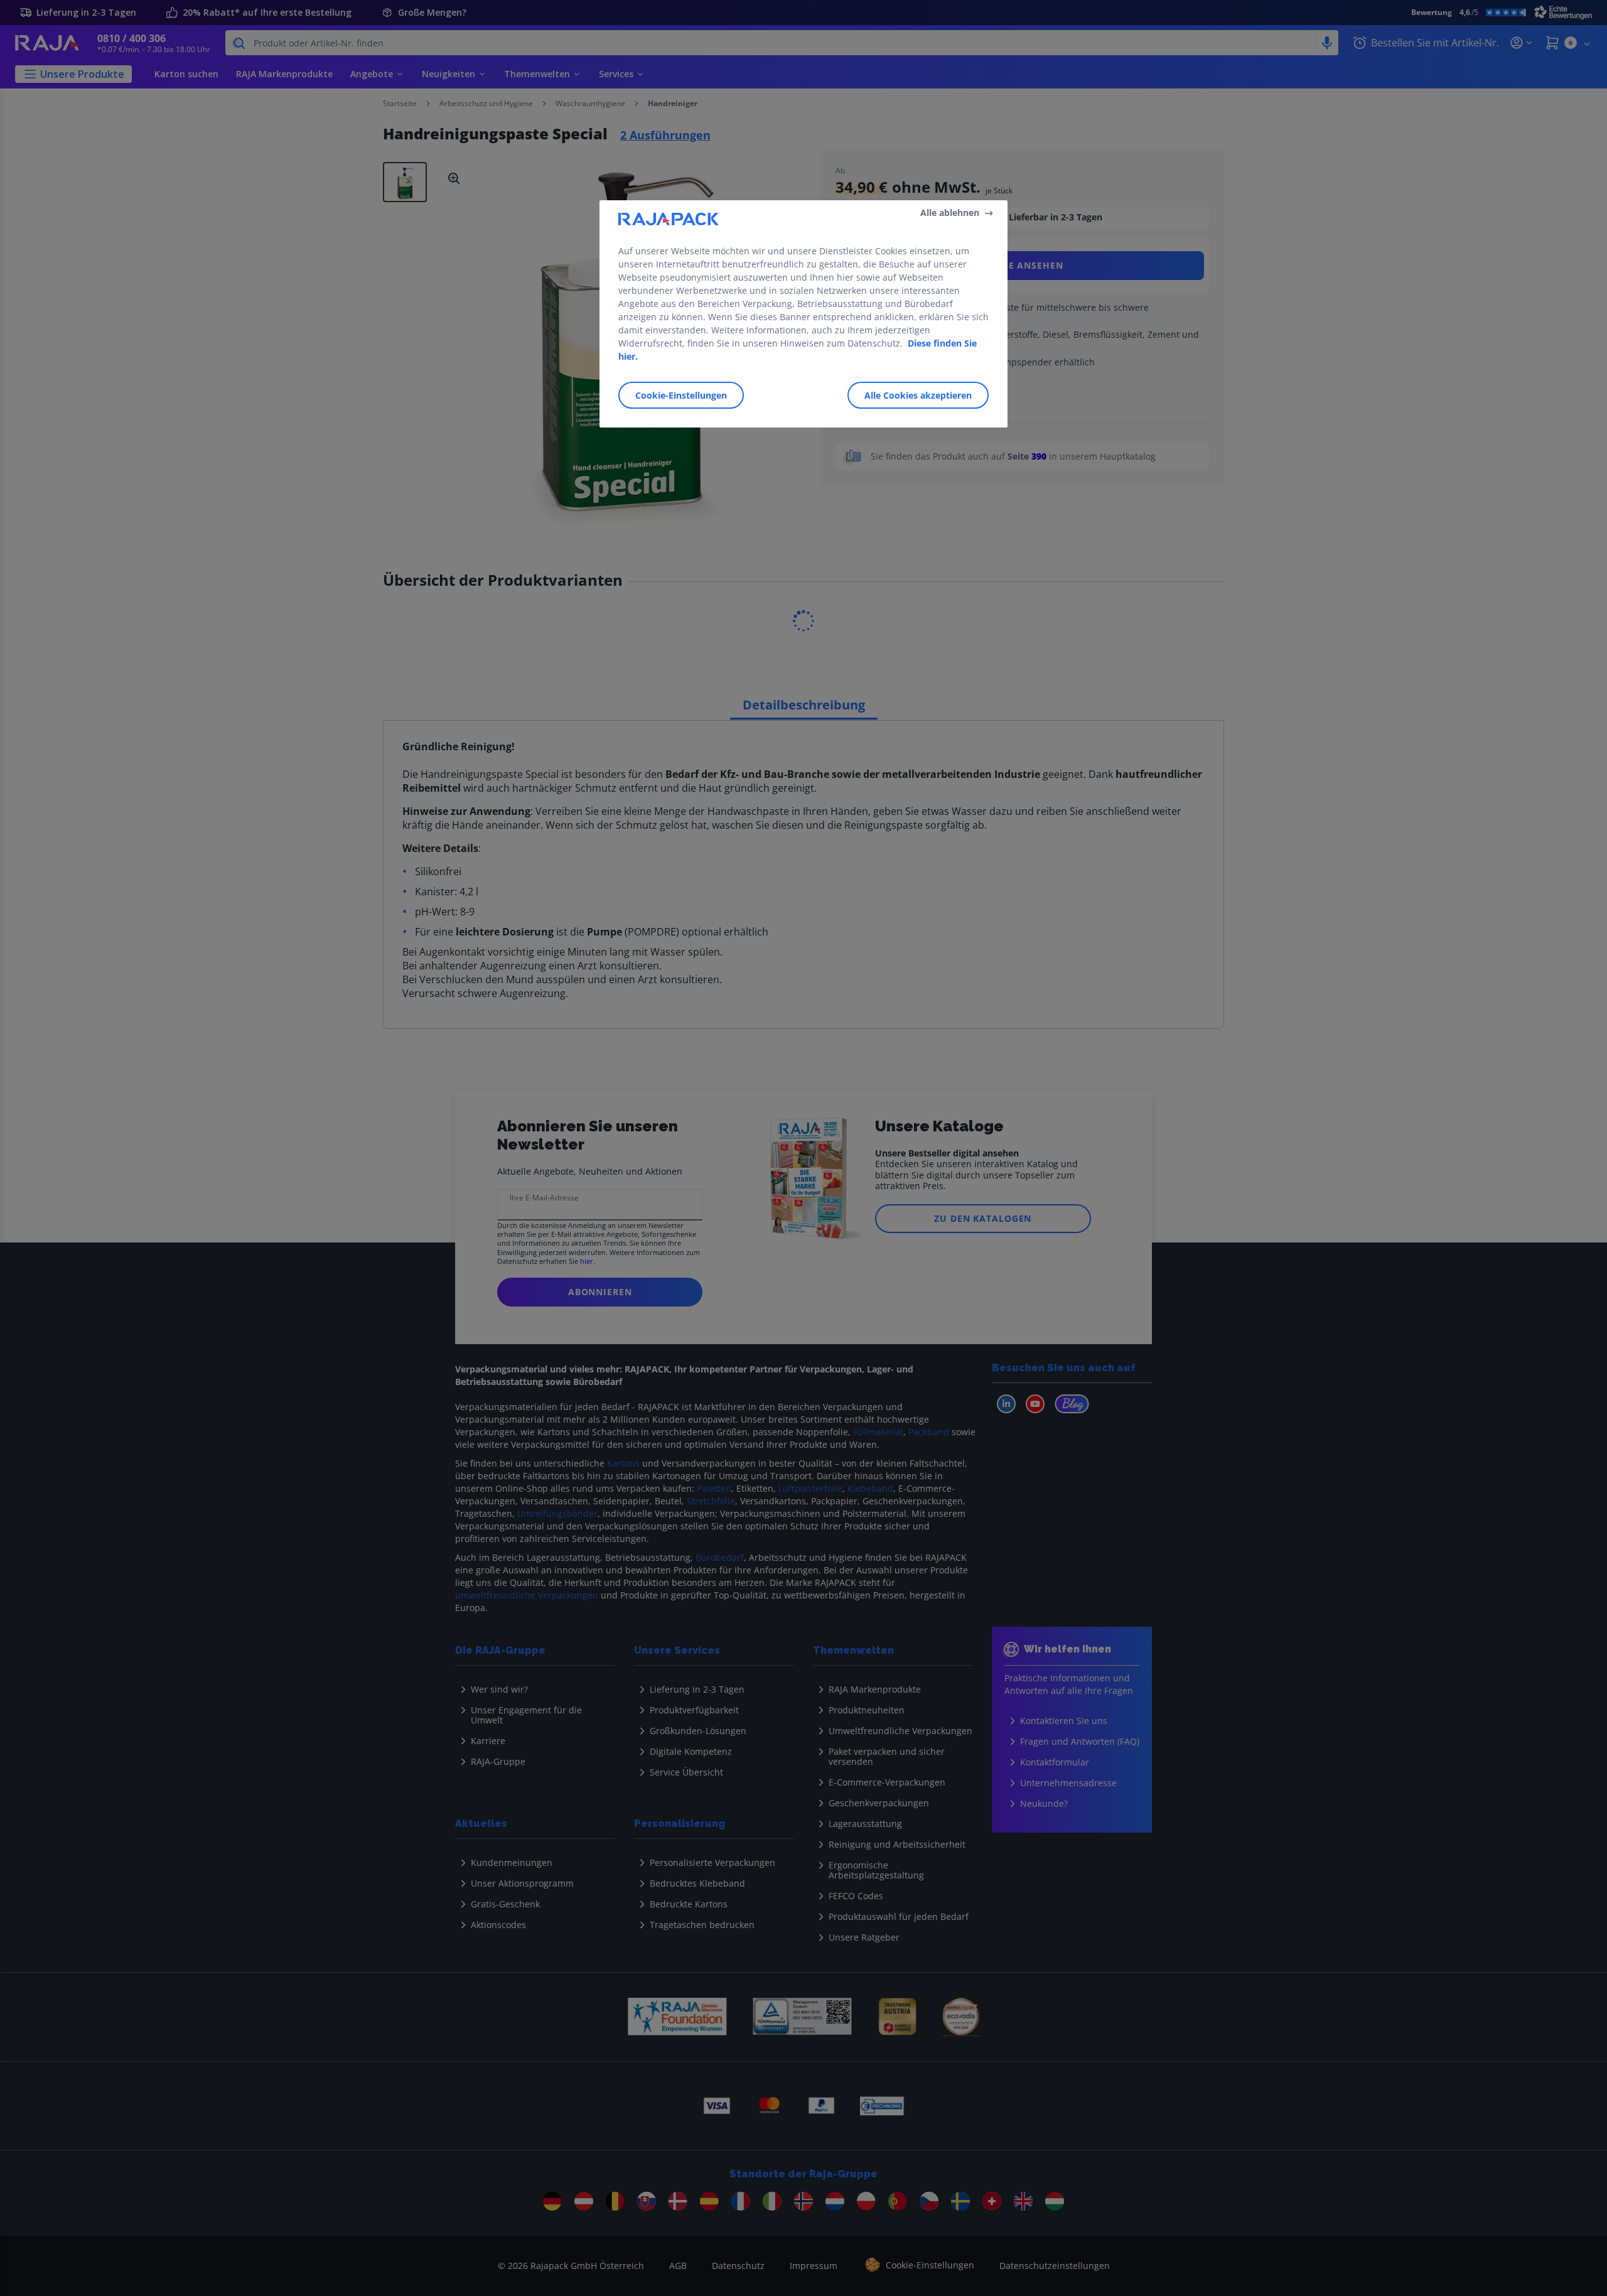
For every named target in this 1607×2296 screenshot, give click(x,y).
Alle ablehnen (950, 213)
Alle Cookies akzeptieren (918, 395)
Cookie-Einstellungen (681, 395)
